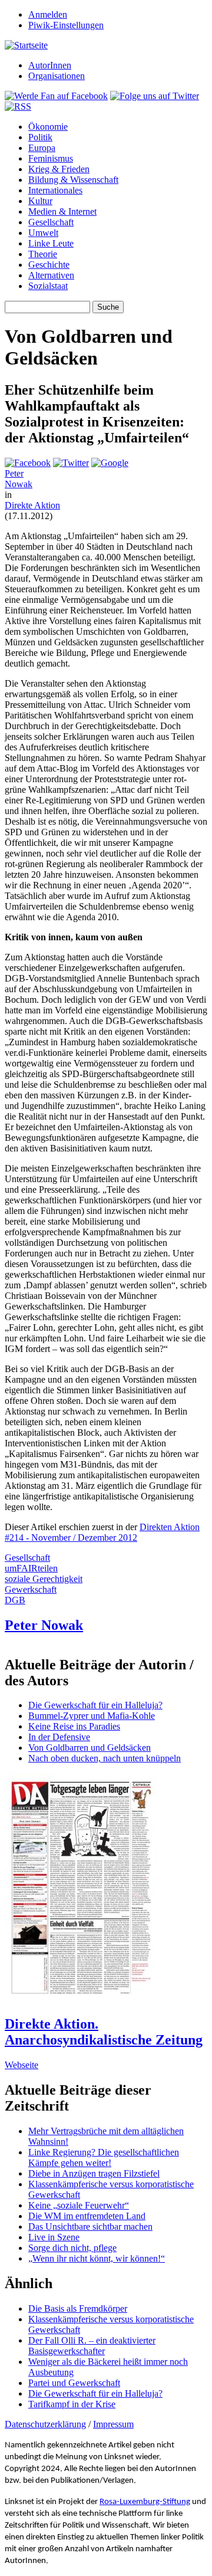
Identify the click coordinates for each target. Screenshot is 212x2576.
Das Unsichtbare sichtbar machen (90, 2226)
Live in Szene (54, 2237)
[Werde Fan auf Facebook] (56, 96)
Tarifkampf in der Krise (72, 2404)
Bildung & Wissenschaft (73, 180)
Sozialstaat (48, 286)
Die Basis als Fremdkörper (78, 2308)
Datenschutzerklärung (45, 2424)
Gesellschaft (51, 222)
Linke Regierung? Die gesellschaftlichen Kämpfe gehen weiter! (104, 2157)
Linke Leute (51, 243)
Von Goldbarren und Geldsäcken (90, 1748)
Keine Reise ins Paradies (74, 1726)
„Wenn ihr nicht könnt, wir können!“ (97, 2258)
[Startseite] (26, 45)
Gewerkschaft (31, 1589)
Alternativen (51, 275)
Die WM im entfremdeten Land (87, 2216)
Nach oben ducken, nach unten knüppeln (105, 1758)
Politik (40, 137)
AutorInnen (50, 65)
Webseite (21, 2065)
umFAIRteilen (31, 1568)
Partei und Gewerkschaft (74, 2383)
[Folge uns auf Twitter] (155, 96)
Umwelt (43, 233)
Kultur (40, 201)
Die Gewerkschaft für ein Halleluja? (95, 1705)
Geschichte (49, 265)
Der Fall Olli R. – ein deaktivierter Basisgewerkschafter (92, 2346)
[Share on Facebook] (28, 463)
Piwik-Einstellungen (66, 25)
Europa (42, 148)
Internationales (55, 190)
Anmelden (48, 14)
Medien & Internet (62, 211)
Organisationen (57, 76)
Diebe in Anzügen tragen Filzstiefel (94, 2173)
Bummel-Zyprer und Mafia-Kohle (92, 1716)
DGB (15, 1600)
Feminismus (51, 158)
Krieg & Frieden (59, 169)
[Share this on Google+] (110, 463)
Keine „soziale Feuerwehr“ (79, 2205)
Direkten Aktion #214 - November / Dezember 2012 (102, 1532)
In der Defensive (59, 1737)
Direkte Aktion (32, 505)
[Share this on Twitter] (71, 463)
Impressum (113, 2424)
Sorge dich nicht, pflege (72, 2248)
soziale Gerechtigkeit (44, 1579)
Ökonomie (48, 127)
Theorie (43, 254)
